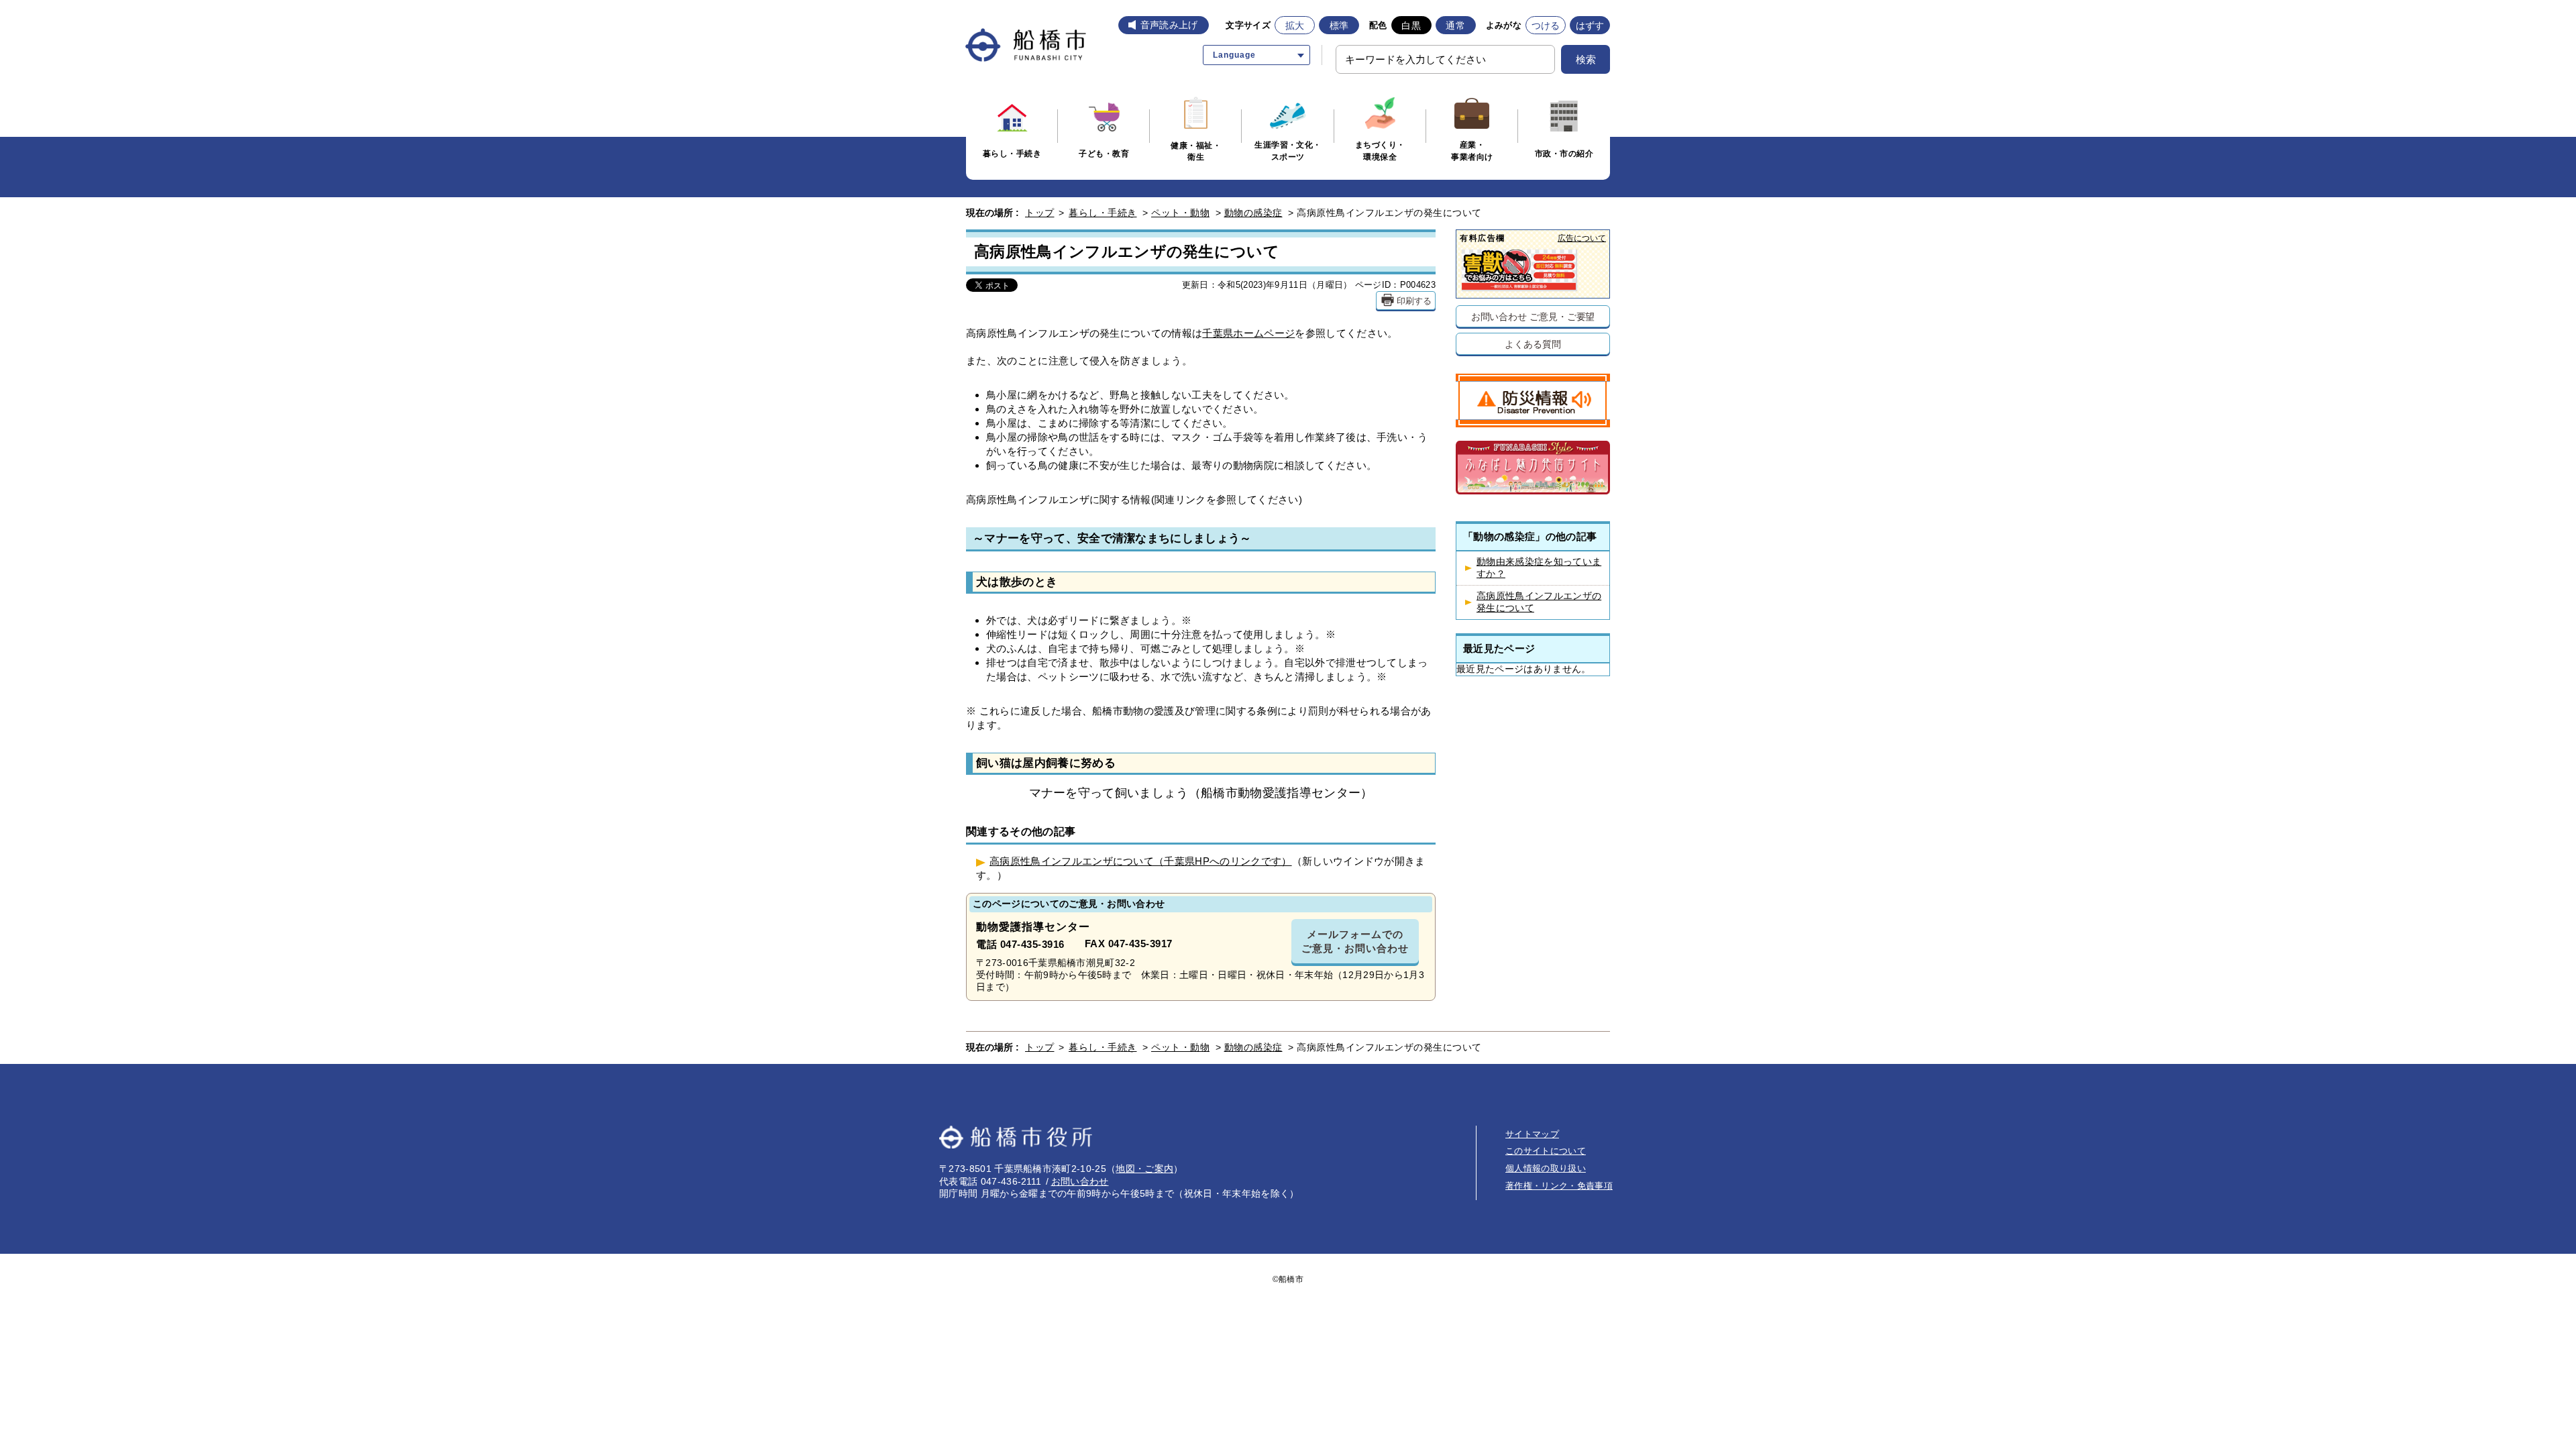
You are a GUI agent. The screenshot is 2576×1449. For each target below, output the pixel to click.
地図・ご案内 (1144, 1169)
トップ (1040, 213)
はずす (1590, 25)
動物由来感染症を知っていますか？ (1539, 568)
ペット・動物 (1180, 213)
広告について (1582, 238)
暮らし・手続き (1103, 213)
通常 (1455, 25)
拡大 (1295, 25)
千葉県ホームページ (1248, 333)
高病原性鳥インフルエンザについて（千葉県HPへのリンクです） (1141, 861)
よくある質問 (1533, 344)
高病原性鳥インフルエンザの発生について (1539, 602)
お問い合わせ (1080, 1181)
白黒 (1411, 25)
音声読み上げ (1169, 25)
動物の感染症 (1253, 213)
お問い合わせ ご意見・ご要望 (1533, 316)
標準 (1339, 25)
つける (1546, 25)
